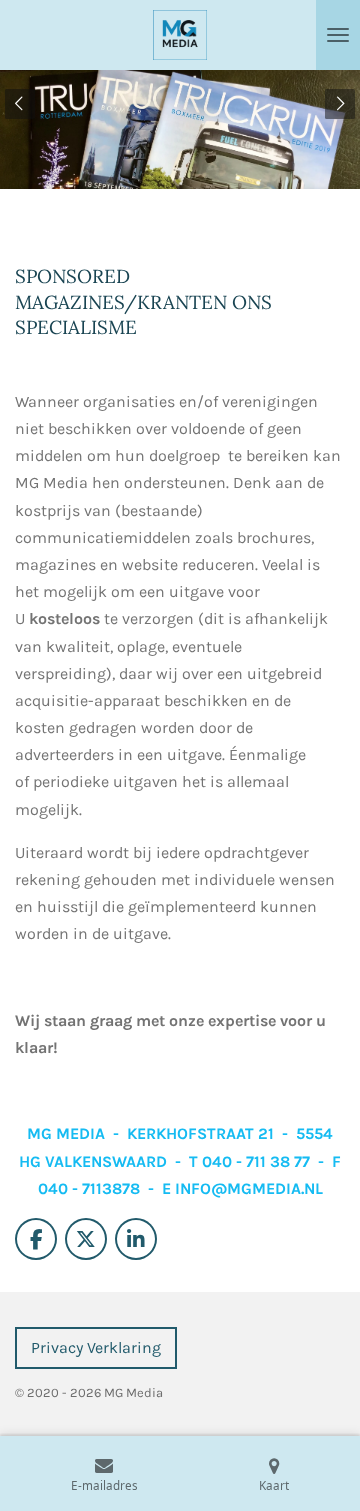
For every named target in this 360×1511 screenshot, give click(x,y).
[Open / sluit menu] (338, 35)
